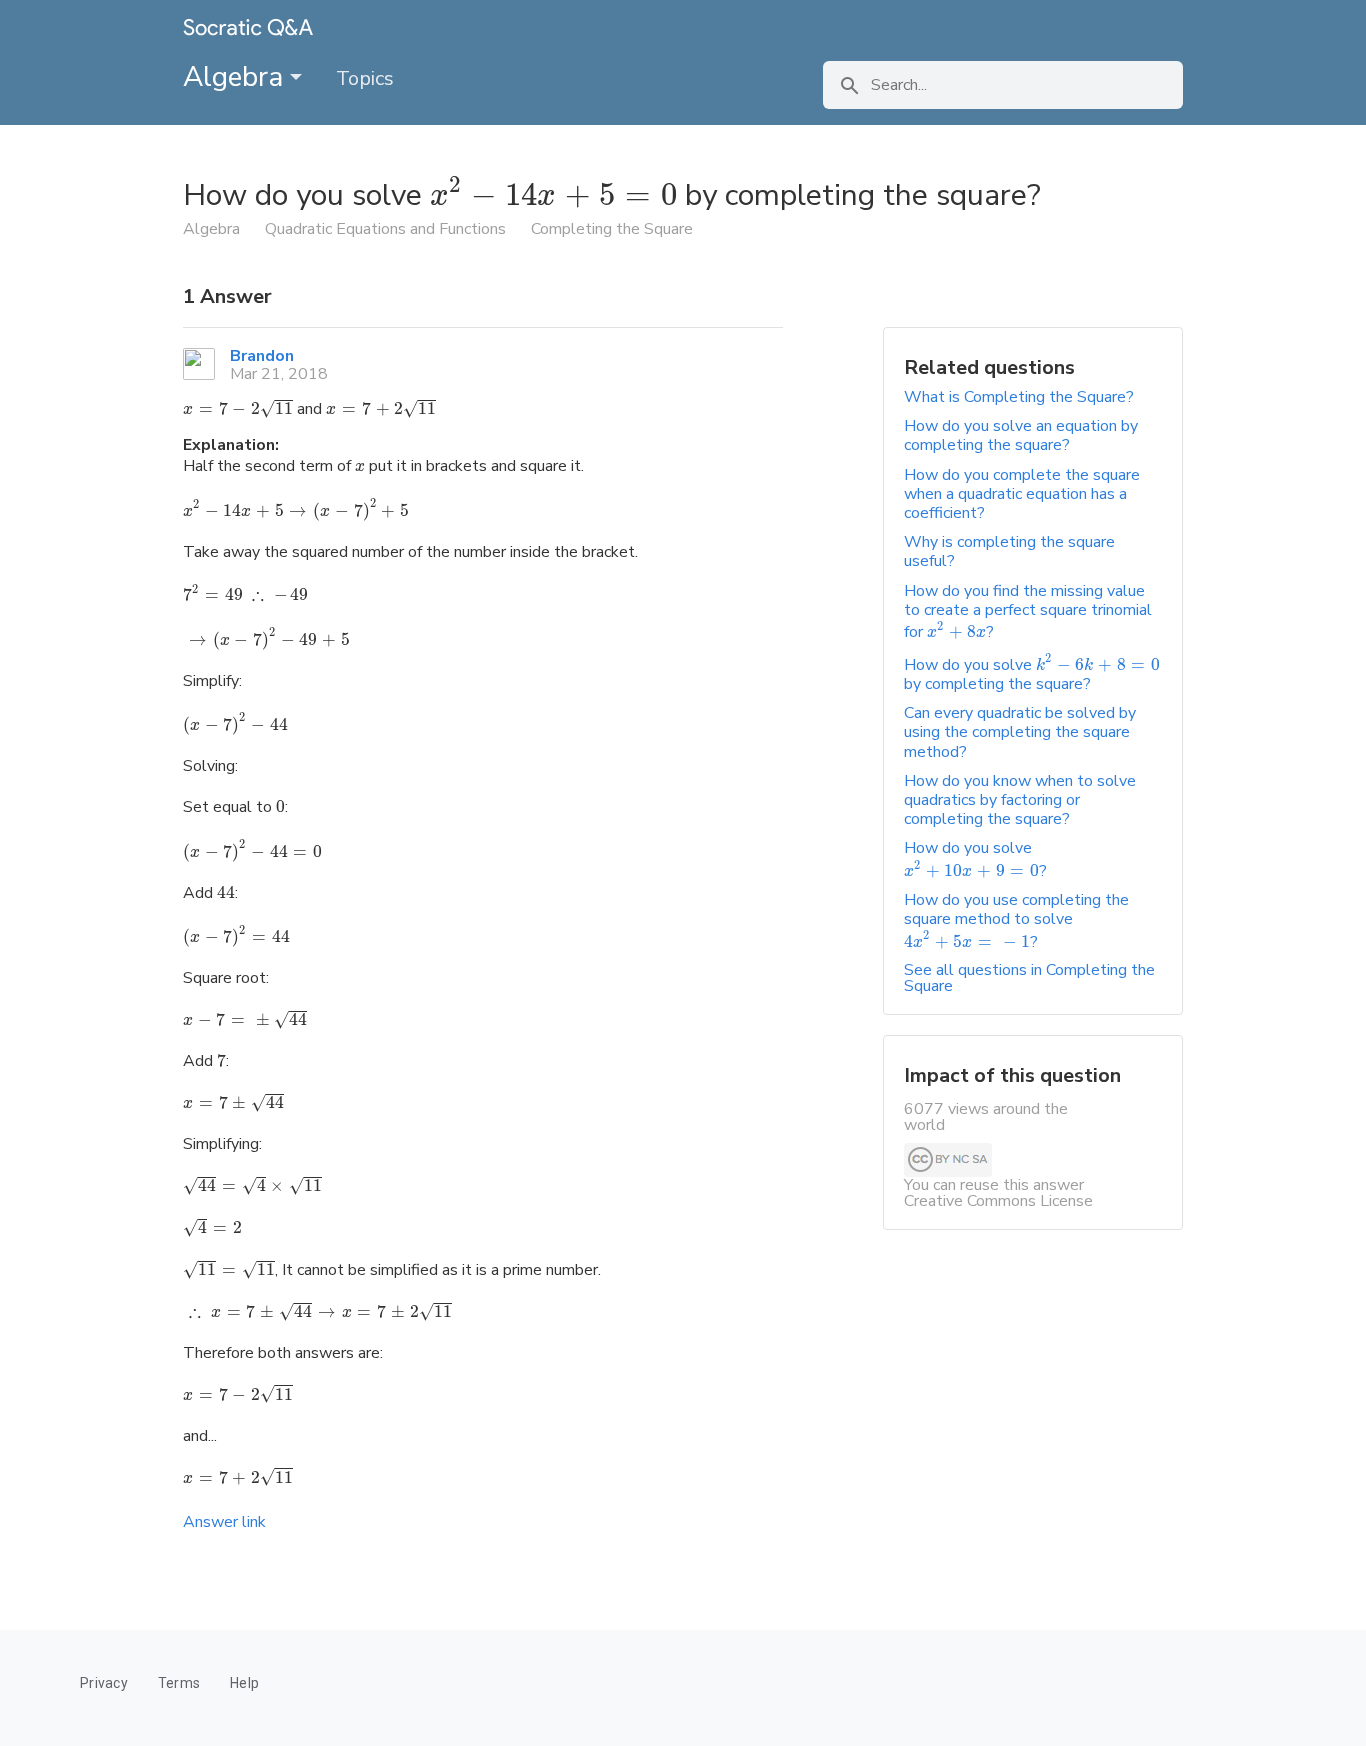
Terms (179, 1683)
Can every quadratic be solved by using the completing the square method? (1020, 732)
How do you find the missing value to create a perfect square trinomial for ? (1028, 612)
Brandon (262, 356)
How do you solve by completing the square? (1032, 674)
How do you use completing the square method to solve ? (1016, 921)
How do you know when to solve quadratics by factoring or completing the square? (1020, 800)
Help (244, 1683)
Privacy (104, 1683)
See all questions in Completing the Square (1029, 978)
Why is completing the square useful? (1009, 551)
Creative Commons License (998, 1201)
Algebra (236, 77)
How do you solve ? (975, 859)
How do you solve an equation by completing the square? (1021, 435)
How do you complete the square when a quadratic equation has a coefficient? (1022, 494)
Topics (365, 78)
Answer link (224, 1522)
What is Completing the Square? (1019, 397)
